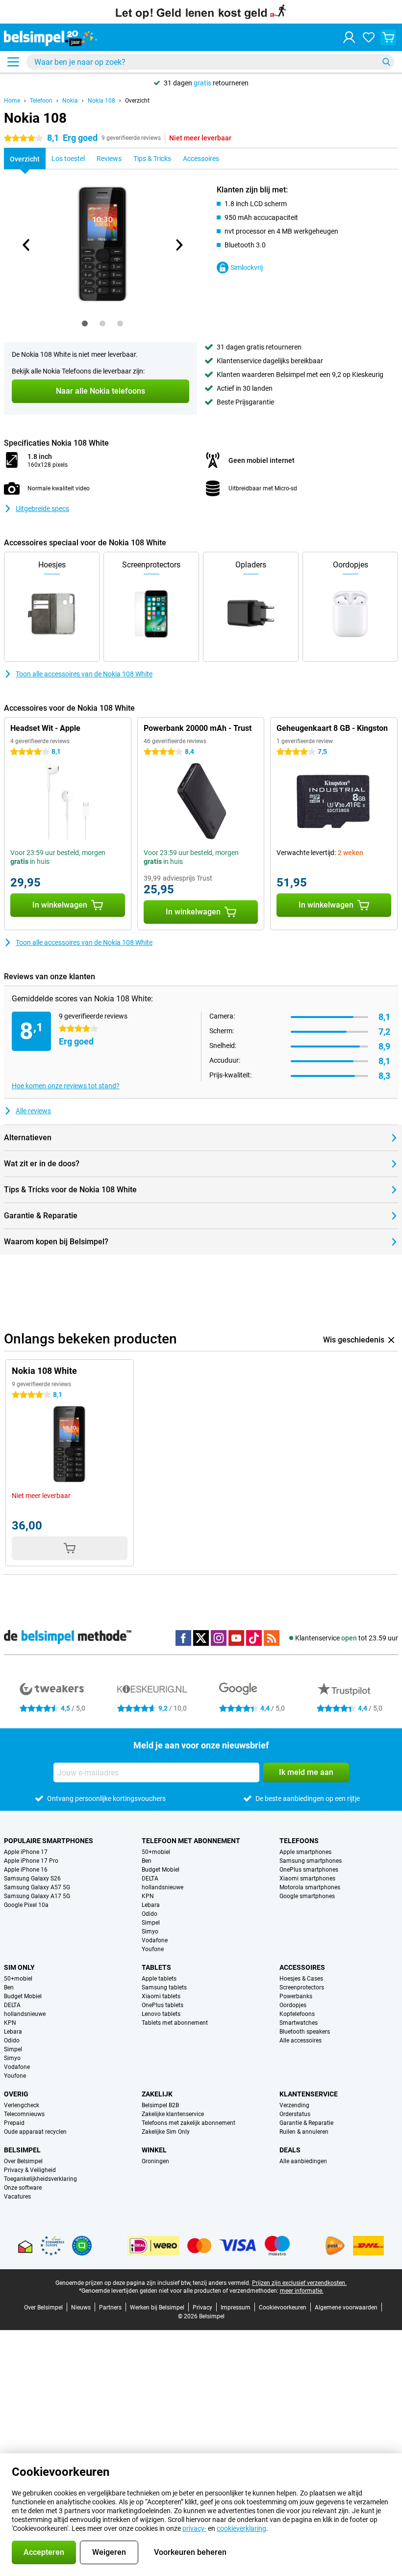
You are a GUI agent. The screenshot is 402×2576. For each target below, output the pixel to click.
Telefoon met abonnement (191, 1841)
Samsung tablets (164, 1987)
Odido (150, 1914)
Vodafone (155, 1940)
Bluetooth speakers (305, 2032)
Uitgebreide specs (42, 509)
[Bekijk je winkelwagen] (388, 37)
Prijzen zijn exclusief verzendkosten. (299, 2283)
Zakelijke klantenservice (173, 2114)
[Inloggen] (349, 37)
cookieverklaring (241, 2528)
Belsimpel (22, 2150)
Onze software (23, 2188)
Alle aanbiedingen (303, 2161)
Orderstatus (295, 2114)
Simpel (151, 1923)
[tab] (85, 323)
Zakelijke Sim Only (166, 2132)
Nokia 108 (101, 101)
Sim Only (19, 1967)
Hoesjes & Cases (301, 1979)
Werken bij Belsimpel (157, 2308)
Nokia (70, 101)
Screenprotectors (302, 1987)
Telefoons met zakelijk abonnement (188, 2123)
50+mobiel (156, 1852)
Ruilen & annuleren (304, 2132)
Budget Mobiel (161, 1870)
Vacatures (17, 2197)
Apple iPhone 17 (26, 1852)
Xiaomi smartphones (307, 1878)
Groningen (155, 2161)
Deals (290, 2150)
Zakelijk (157, 2094)
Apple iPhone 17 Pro (31, 1861)
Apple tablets (159, 1979)
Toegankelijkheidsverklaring (40, 2179)
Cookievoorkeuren (283, 2308)
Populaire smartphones (49, 1841)
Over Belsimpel (23, 2161)
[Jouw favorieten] (369, 37)
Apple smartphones (305, 1852)
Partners (110, 2308)
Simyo (150, 1932)
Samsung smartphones (311, 1861)
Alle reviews (33, 1111)
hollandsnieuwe (163, 1887)
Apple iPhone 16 (26, 1870)
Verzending (294, 2105)
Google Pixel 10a (26, 1905)
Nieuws (81, 2308)
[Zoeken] (386, 62)
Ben (147, 1861)
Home (12, 101)
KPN (148, 1896)
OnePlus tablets (163, 2005)
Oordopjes (293, 2005)
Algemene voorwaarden (346, 2308)
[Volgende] (178, 245)
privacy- (194, 2528)
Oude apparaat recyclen (35, 2132)
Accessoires (302, 1967)
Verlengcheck (22, 2105)
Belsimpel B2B (160, 2105)
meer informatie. (302, 2291)
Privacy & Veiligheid (30, 2170)
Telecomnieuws (24, 2114)
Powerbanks (296, 1996)
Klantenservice (309, 2094)
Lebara (151, 1905)
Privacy (202, 2308)
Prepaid (14, 2123)
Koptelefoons (297, 2014)
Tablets (156, 1967)
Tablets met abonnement (175, 2023)
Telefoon (41, 101)
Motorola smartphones (310, 1887)
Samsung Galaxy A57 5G (37, 1887)
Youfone (153, 1949)
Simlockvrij (247, 268)
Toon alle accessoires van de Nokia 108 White (84, 674)
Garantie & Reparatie (306, 2123)
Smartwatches (299, 2023)
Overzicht (137, 101)
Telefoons (299, 1841)
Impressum (236, 2308)
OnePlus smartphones (309, 1870)
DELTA (150, 1878)
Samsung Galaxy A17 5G (37, 1896)
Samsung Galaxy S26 (32, 1878)
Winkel (154, 2150)
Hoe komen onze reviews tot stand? (66, 1086)
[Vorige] (26, 245)
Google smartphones (307, 1896)
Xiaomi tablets (161, 1996)
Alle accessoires (301, 2040)
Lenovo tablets (161, 2014)
